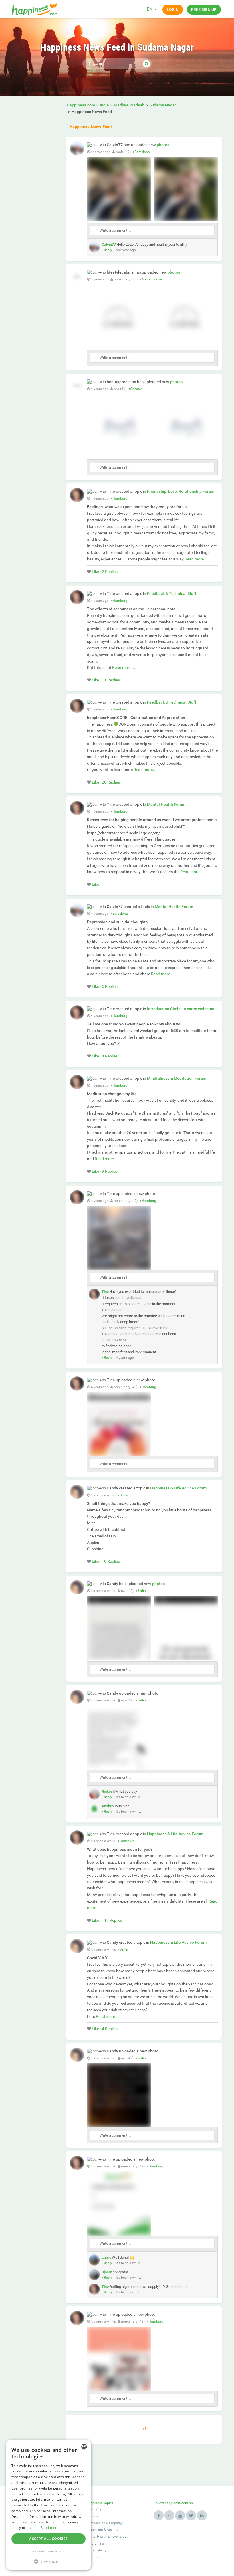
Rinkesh (108, 1791)
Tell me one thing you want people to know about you (135, 1024)
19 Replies (111, 1561)
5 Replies (110, 986)
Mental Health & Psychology (107, 2537)
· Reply (107, 250)
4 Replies (110, 1056)
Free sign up (204, 9)
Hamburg (120, 498)
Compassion (96, 2523)
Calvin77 (109, 244)
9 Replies (110, 1171)
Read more (50, 2528)
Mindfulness (95, 2543)
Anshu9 (108, 1806)
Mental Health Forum (166, 804)
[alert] (49, 2505)
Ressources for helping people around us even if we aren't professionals (152, 820)
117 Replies (112, 1920)
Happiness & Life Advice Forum (178, 1488)
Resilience (94, 2516)
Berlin (124, 1495)
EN (150, 9)
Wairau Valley (152, 279)
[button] (49, 2562)
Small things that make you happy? (119, 1503)
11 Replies (111, 680)
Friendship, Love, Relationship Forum (181, 491)
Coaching (93, 2557)
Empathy (116, 2523)
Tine (105, 1292)
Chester (136, 389)
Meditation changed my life (112, 1094)
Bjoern (107, 2272)
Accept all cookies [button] (48, 2539)
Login (173, 9)
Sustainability (96, 2550)
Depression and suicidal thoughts (117, 922)
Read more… (196, 559)
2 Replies (110, 572)
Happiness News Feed (91, 127)
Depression (94, 2530)
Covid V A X (97, 1958)
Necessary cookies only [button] (49, 2551)
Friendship (94, 2509)
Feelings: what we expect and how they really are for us (137, 507)
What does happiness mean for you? (120, 1849)
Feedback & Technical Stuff (172, 593)
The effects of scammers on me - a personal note (131, 609)
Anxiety (112, 2530)
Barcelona (142, 152)
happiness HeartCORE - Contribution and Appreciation (136, 718)
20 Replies (111, 782)
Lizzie (106, 2257)
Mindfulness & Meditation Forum (177, 1078)
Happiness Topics (100, 2503)
